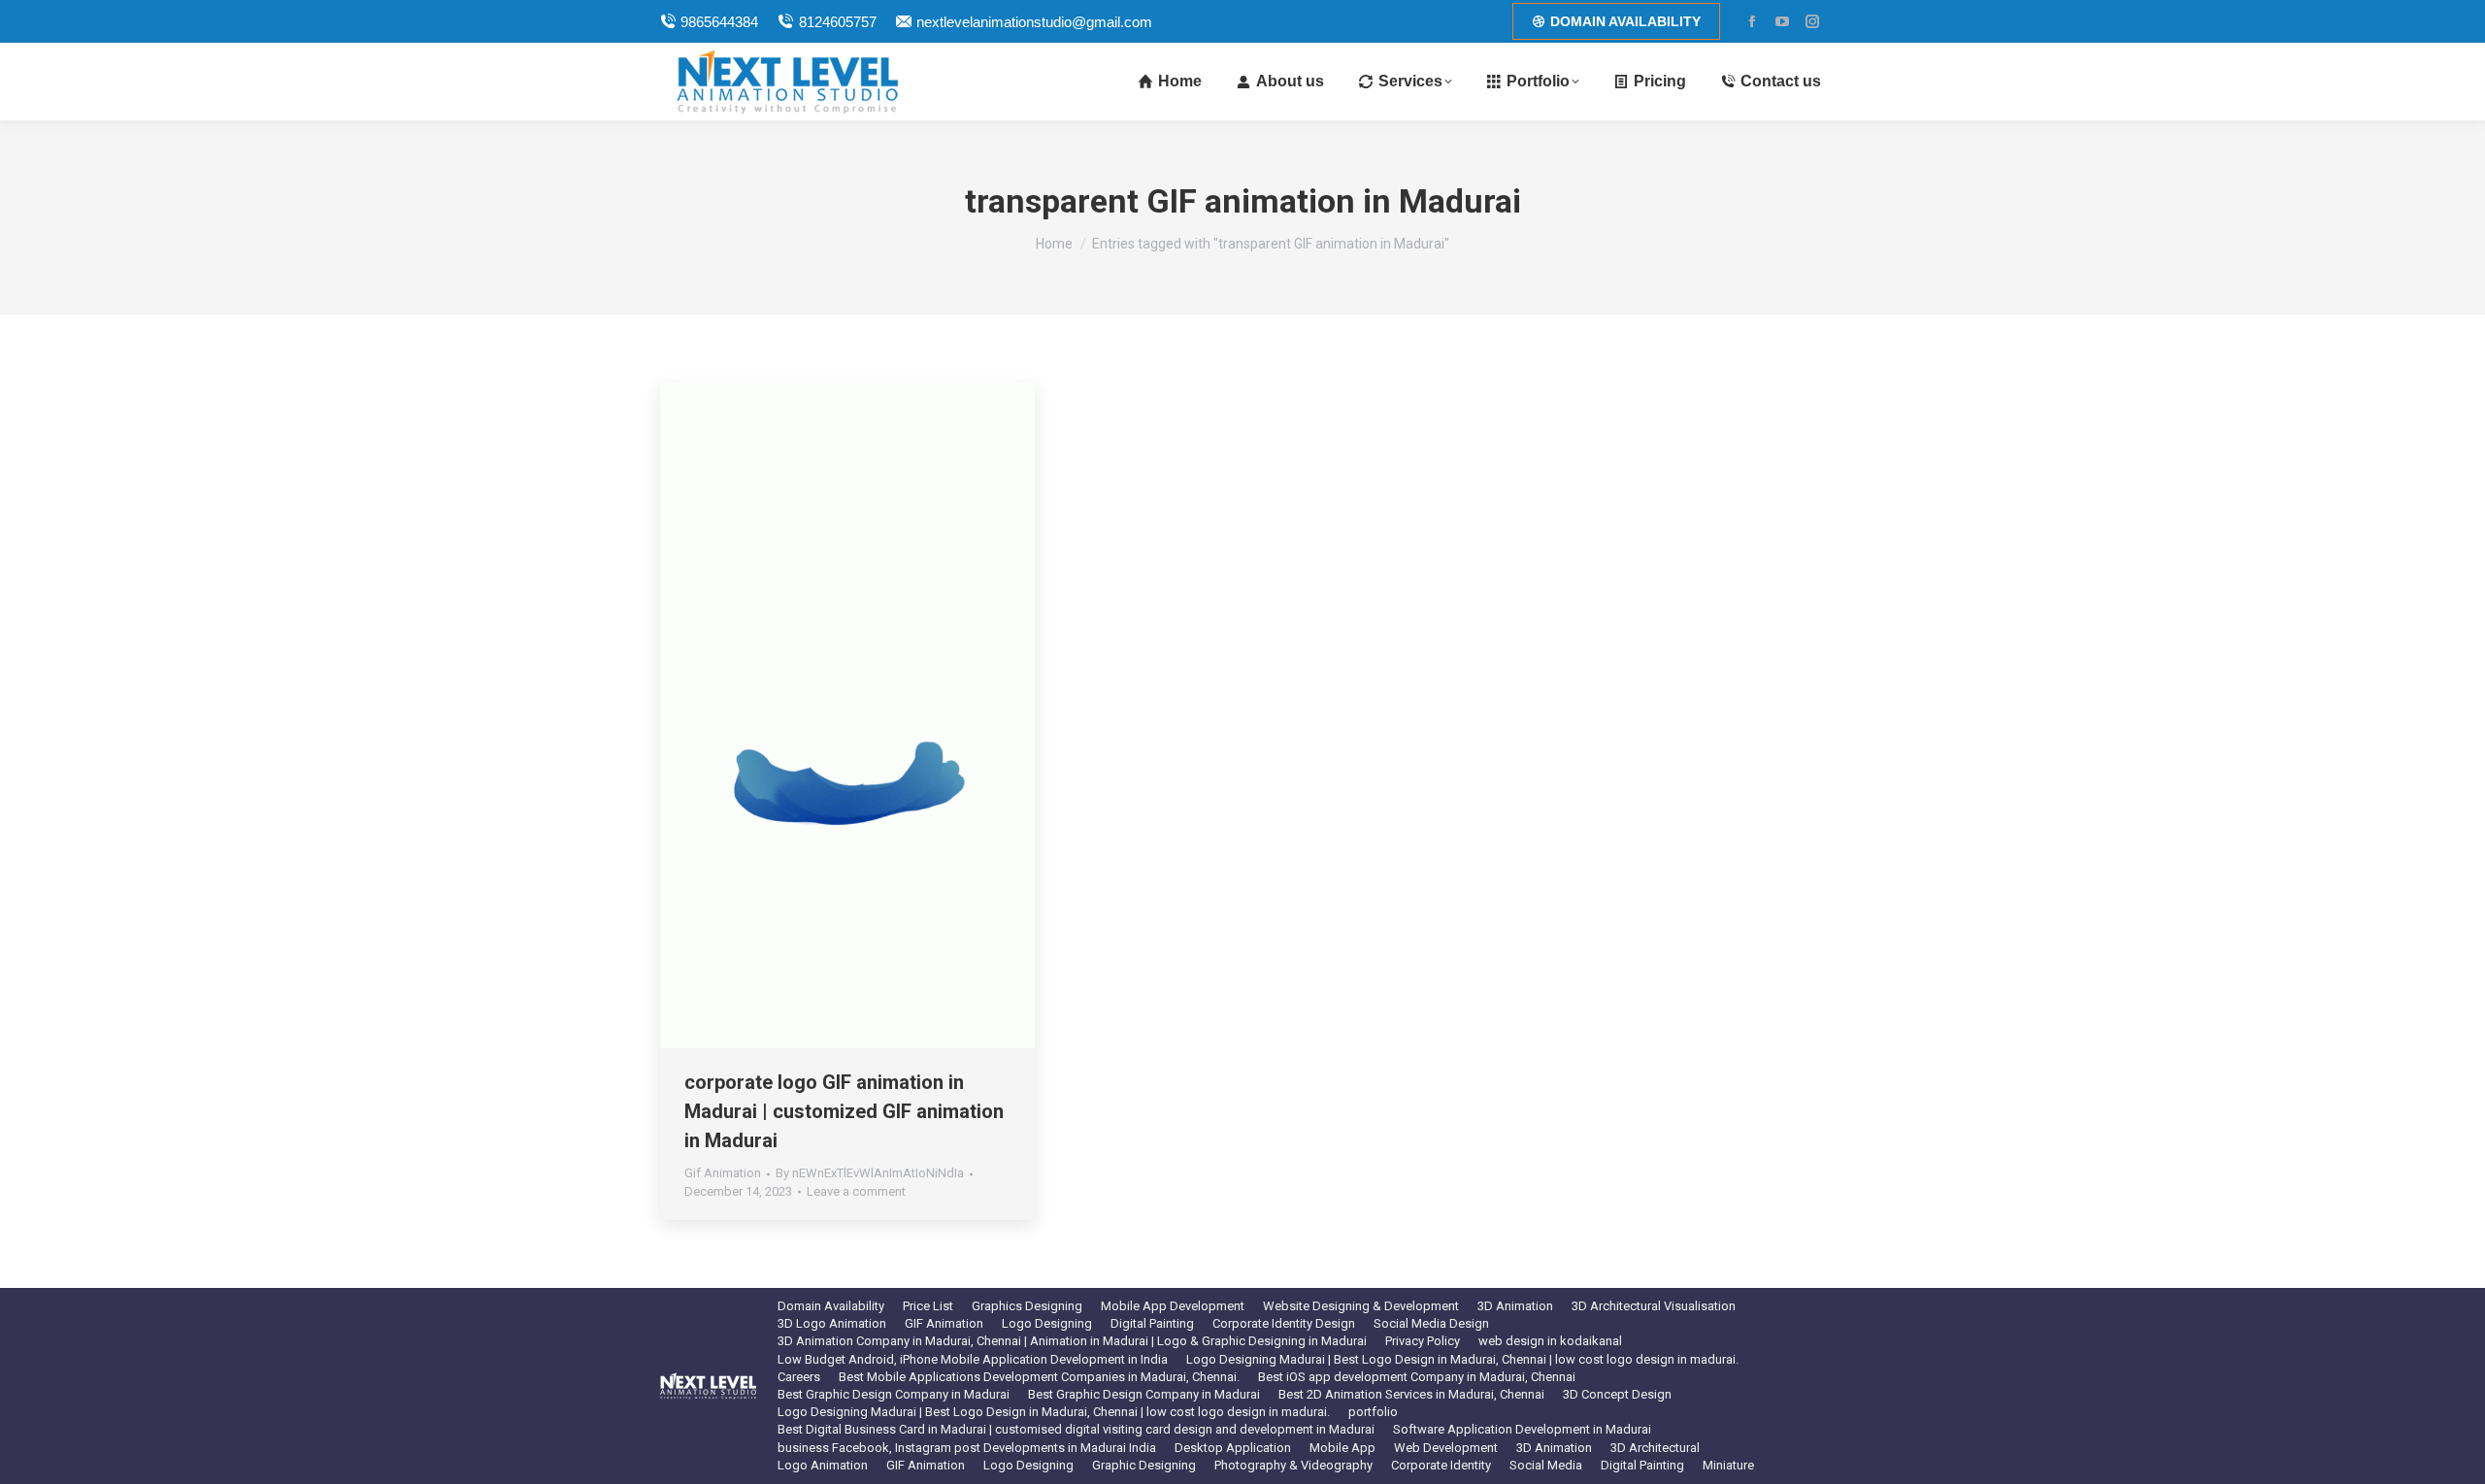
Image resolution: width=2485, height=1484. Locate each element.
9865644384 (719, 22)
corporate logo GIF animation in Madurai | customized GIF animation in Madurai (844, 1111)
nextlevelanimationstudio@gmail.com (1034, 22)
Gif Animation (723, 1173)
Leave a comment (856, 1191)
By (870, 1173)
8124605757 (837, 22)
